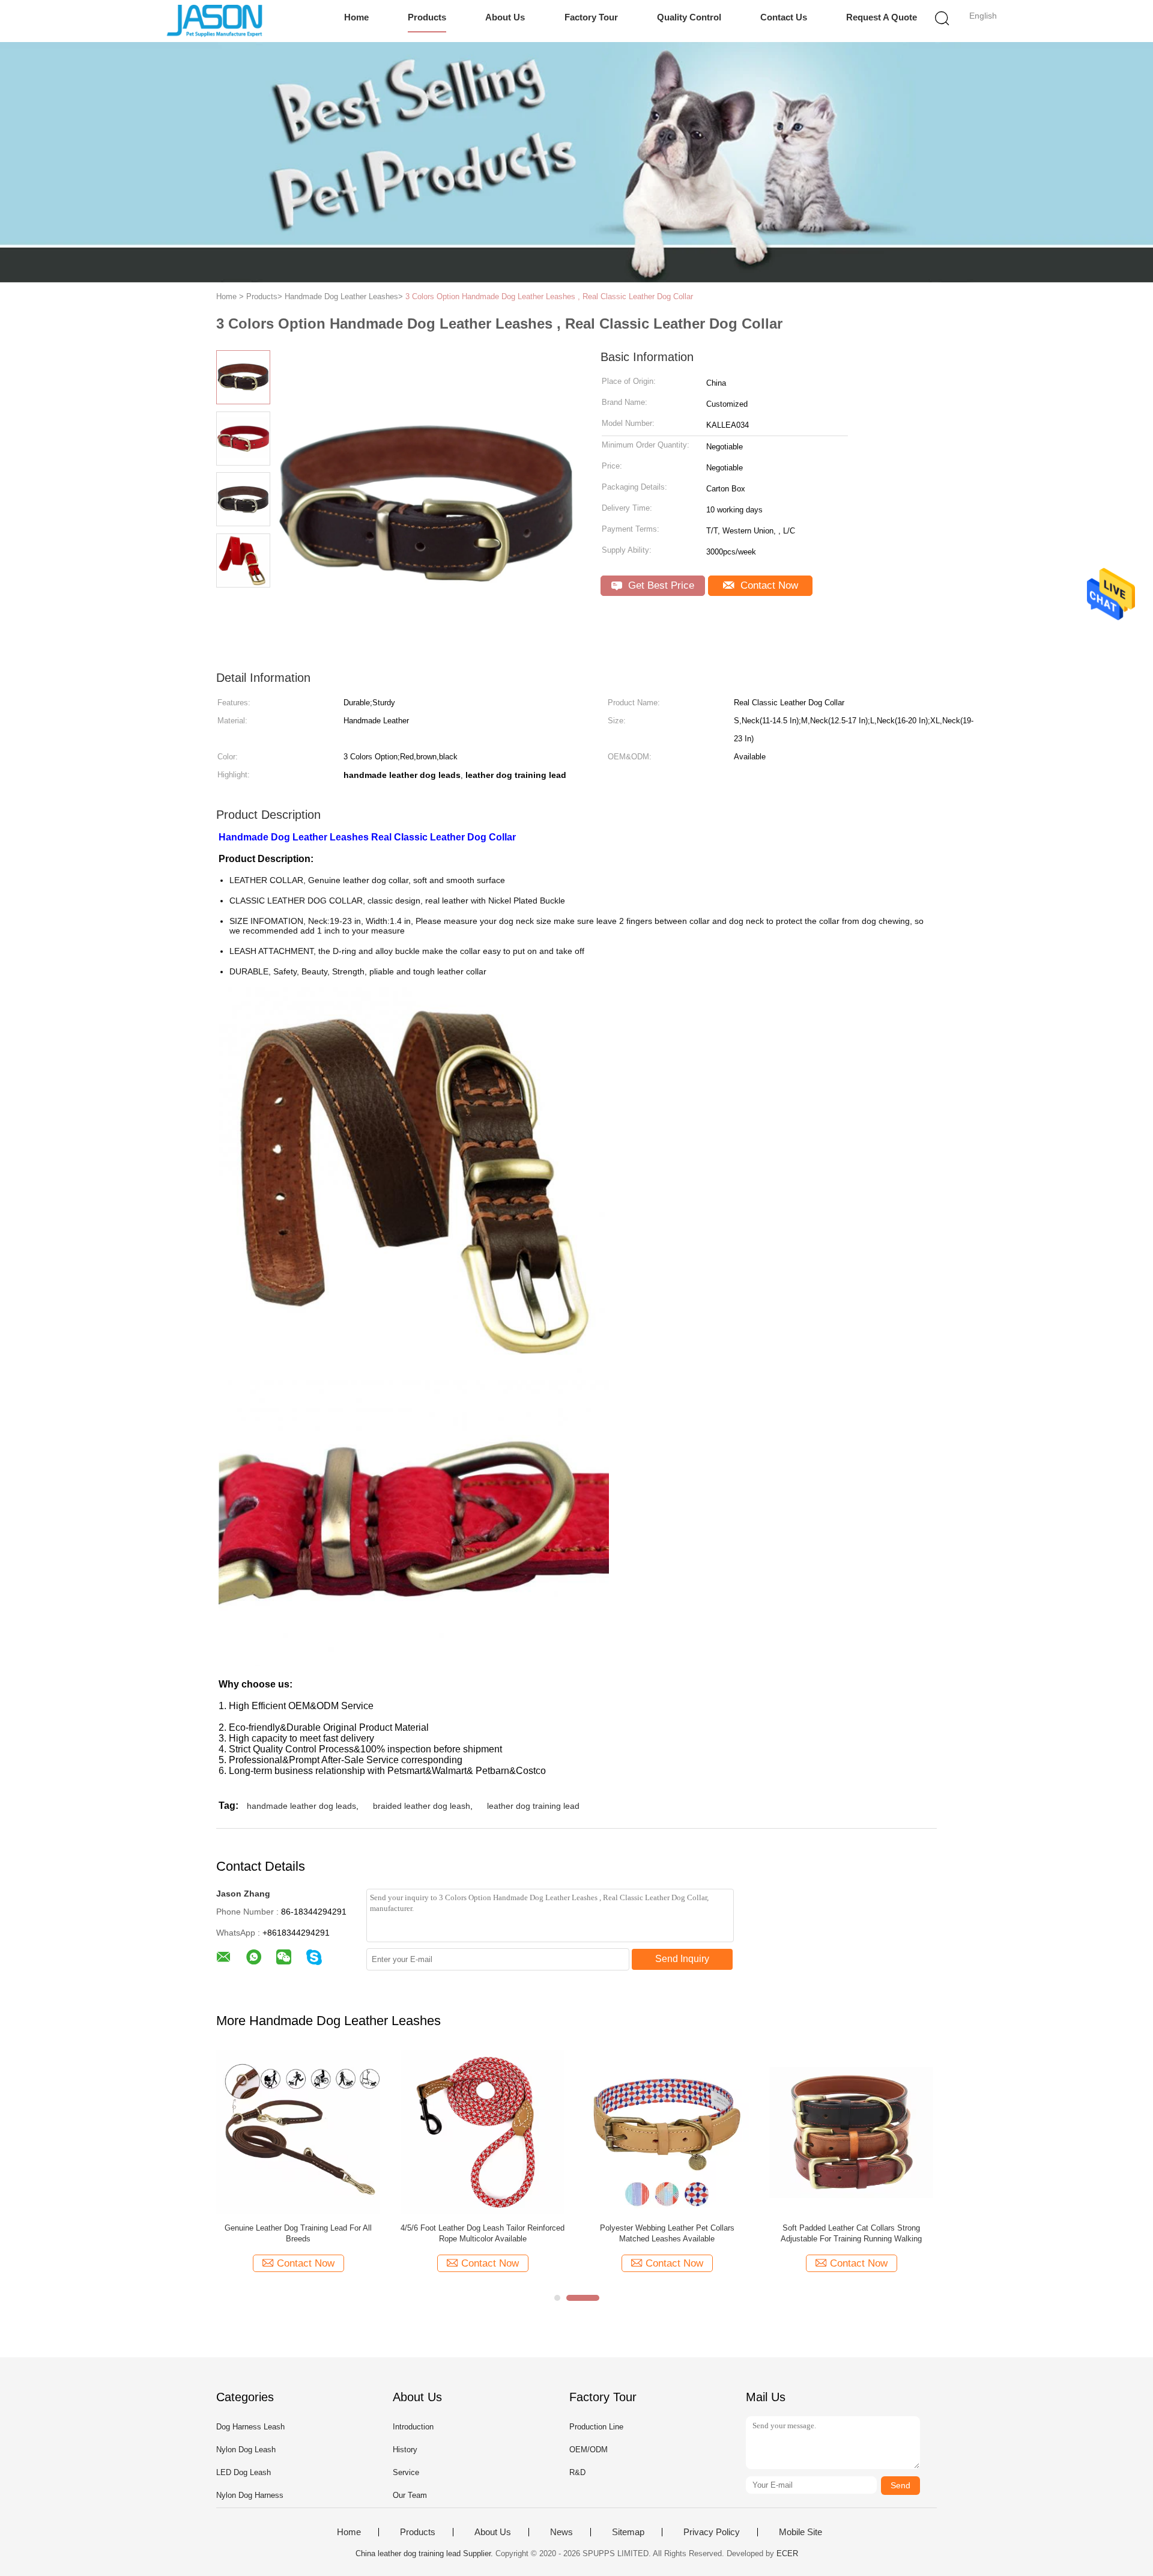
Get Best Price (660, 585)
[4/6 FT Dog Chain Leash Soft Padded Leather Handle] (667, 2132)
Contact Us (784, 17)
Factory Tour (591, 17)
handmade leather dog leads (301, 1806)
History (405, 2450)
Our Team (410, 2495)
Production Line (596, 2427)
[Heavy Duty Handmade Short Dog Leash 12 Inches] (298, 2132)
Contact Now (768, 585)
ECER (787, 2553)
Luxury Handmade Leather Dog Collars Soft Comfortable (483, 2233)
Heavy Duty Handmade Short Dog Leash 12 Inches (298, 2233)
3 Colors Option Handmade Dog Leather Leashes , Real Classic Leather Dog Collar (549, 296)
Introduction (413, 2427)
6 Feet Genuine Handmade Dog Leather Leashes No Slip (851, 2233)
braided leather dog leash (422, 1806)
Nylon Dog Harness (250, 2495)
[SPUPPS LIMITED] (215, 21)
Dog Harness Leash (250, 2427)
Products (427, 17)
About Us (505, 17)
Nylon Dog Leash (246, 2450)
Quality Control (689, 17)
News (561, 2532)
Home (356, 17)
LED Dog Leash (244, 2472)
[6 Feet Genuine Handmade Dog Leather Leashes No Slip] (851, 2132)
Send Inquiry (682, 1959)
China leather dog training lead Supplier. (425, 2553)
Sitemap (628, 2532)
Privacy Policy (712, 2532)
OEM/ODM (589, 2450)
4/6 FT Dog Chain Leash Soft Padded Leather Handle (667, 2233)
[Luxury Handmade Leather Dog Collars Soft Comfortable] (483, 2132)
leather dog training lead (533, 1806)
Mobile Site (800, 2532)
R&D (577, 2472)
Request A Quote (882, 17)
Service (406, 2472)
